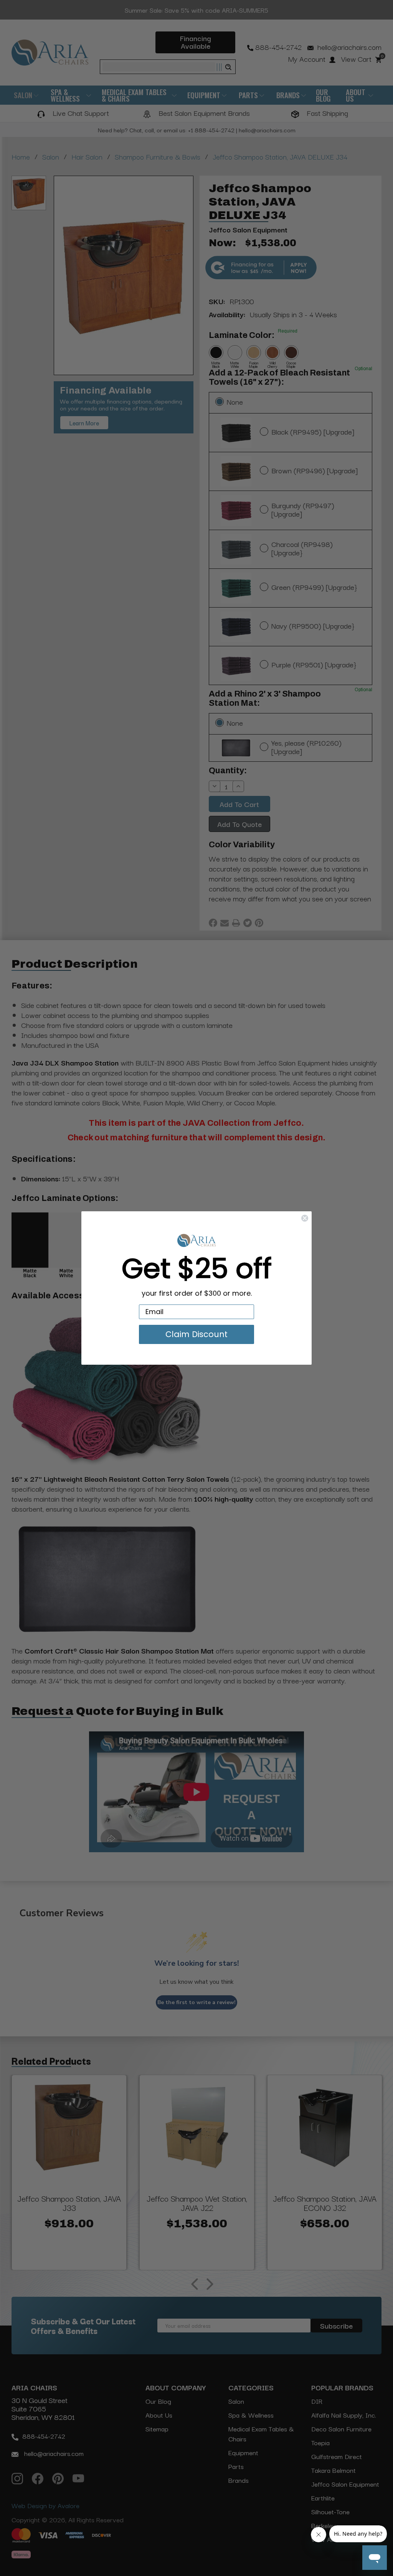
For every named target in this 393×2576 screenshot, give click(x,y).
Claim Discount (196, 1334)
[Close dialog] (305, 1218)
